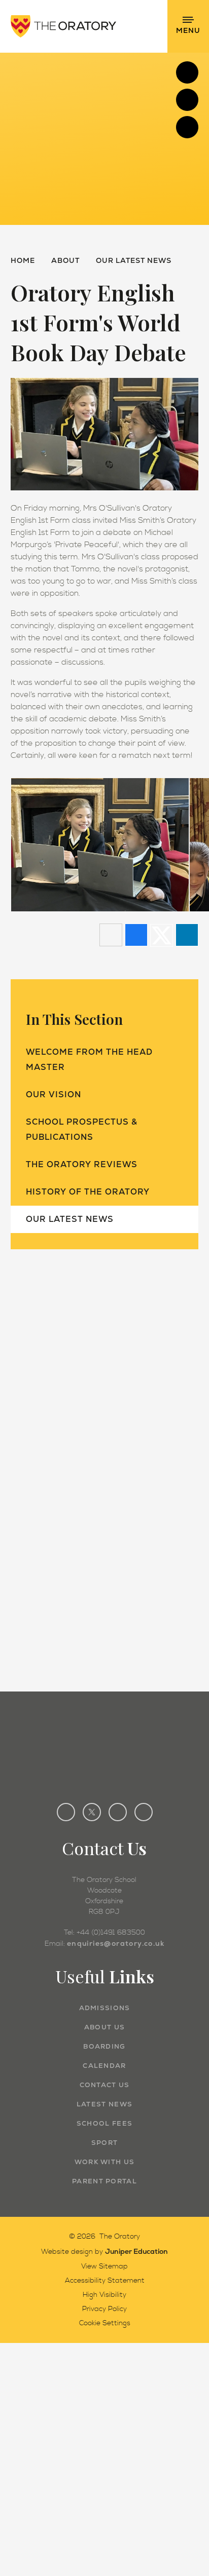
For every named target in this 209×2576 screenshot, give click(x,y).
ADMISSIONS (105, 2008)
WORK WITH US (105, 2162)
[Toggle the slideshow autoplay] (187, 127)
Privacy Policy (104, 2309)
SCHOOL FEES (104, 2123)
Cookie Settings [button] (105, 2323)
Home (23, 260)
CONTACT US (105, 2085)
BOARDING (104, 2046)
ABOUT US (104, 2027)
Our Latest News (134, 260)
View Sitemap (104, 2266)
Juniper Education (136, 2251)
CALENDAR (104, 2066)
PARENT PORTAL (104, 2181)
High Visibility (104, 2295)
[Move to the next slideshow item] (187, 72)
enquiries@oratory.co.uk (116, 1943)
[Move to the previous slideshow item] (187, 100)
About (65, 260)
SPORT (105, 2143)
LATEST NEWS (104, 2104)
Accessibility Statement (105, 2281)
